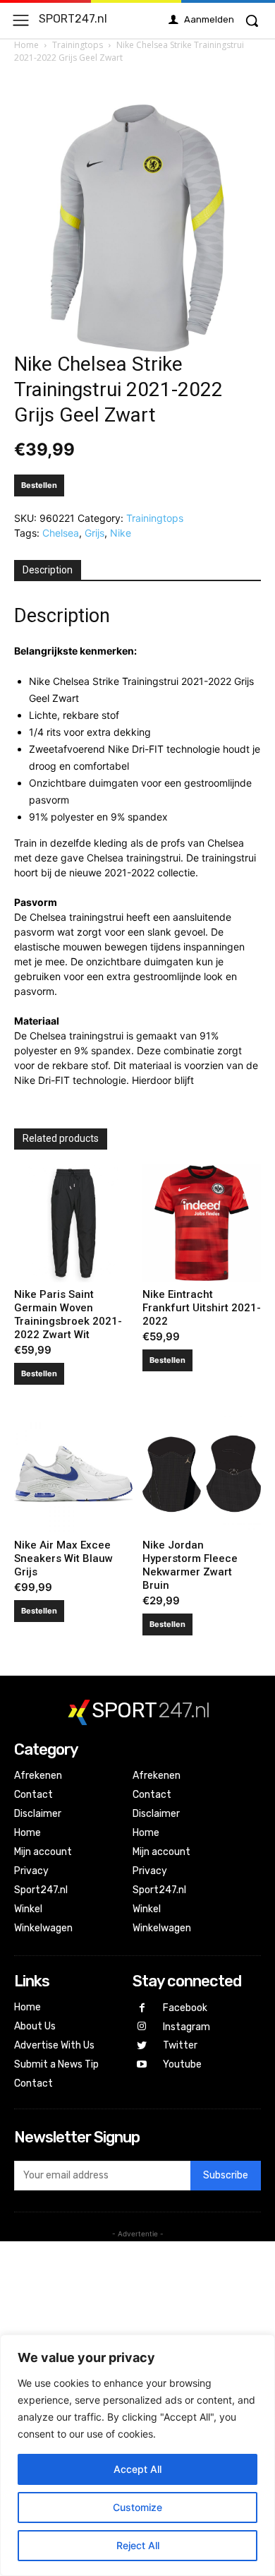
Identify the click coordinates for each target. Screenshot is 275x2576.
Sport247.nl (41, 1890)
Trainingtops (78, 45)
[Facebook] (142, 2009)
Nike (121, 533)
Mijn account (43, 1852)
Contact (33, 1795)
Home (26, 45)
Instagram (187, 2027)
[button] (252, 20)
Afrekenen (38, 1776)
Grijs (94, 533)
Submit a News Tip (56, 2064)
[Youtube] (142, 2065)
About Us (35, 2026)
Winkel (28, 1909)
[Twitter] (142, 2046)
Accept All (137, 2469)
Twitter (180, 2045)
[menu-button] (21, 20)
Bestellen (39, 485)
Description (48, 570)
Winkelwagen (43, 1928)
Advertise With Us (54, 2045)
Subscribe (226, 2175)
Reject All (138, 2545)
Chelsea (61, 533)
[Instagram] (142, 2027)
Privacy (31, 1871)
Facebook (185, 2008)
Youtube (182, 2064)
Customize (137, 2507)
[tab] (48, 571)
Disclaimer (38, 1814)
